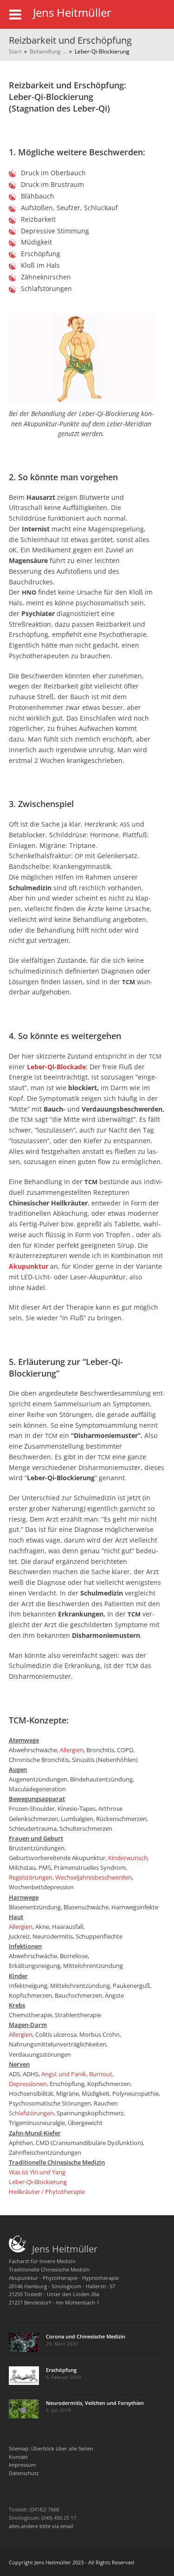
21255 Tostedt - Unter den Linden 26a (54, 2294)
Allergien (72, 1750)
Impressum (22, 2465)
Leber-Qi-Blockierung (38, 2182)
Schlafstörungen (31, 2113)
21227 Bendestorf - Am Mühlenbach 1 (54, 2302)
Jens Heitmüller (62, 2249)
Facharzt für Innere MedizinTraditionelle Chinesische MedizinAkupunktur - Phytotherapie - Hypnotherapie (64, 2269)
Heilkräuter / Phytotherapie (47, 2192)
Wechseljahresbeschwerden (93, 1877)
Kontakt (18, 2457)
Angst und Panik (64, 2074)
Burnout (101, 2074)
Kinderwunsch (128, 1858)
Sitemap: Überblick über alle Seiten (51, 2448)
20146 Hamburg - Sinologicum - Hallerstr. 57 (62, 2286)
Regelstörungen (31, 1877)
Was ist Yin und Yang (37, 2172)
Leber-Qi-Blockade (56, 1067)
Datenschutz (24, 2473)
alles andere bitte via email (41, 2526)
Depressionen (28, 2084)
